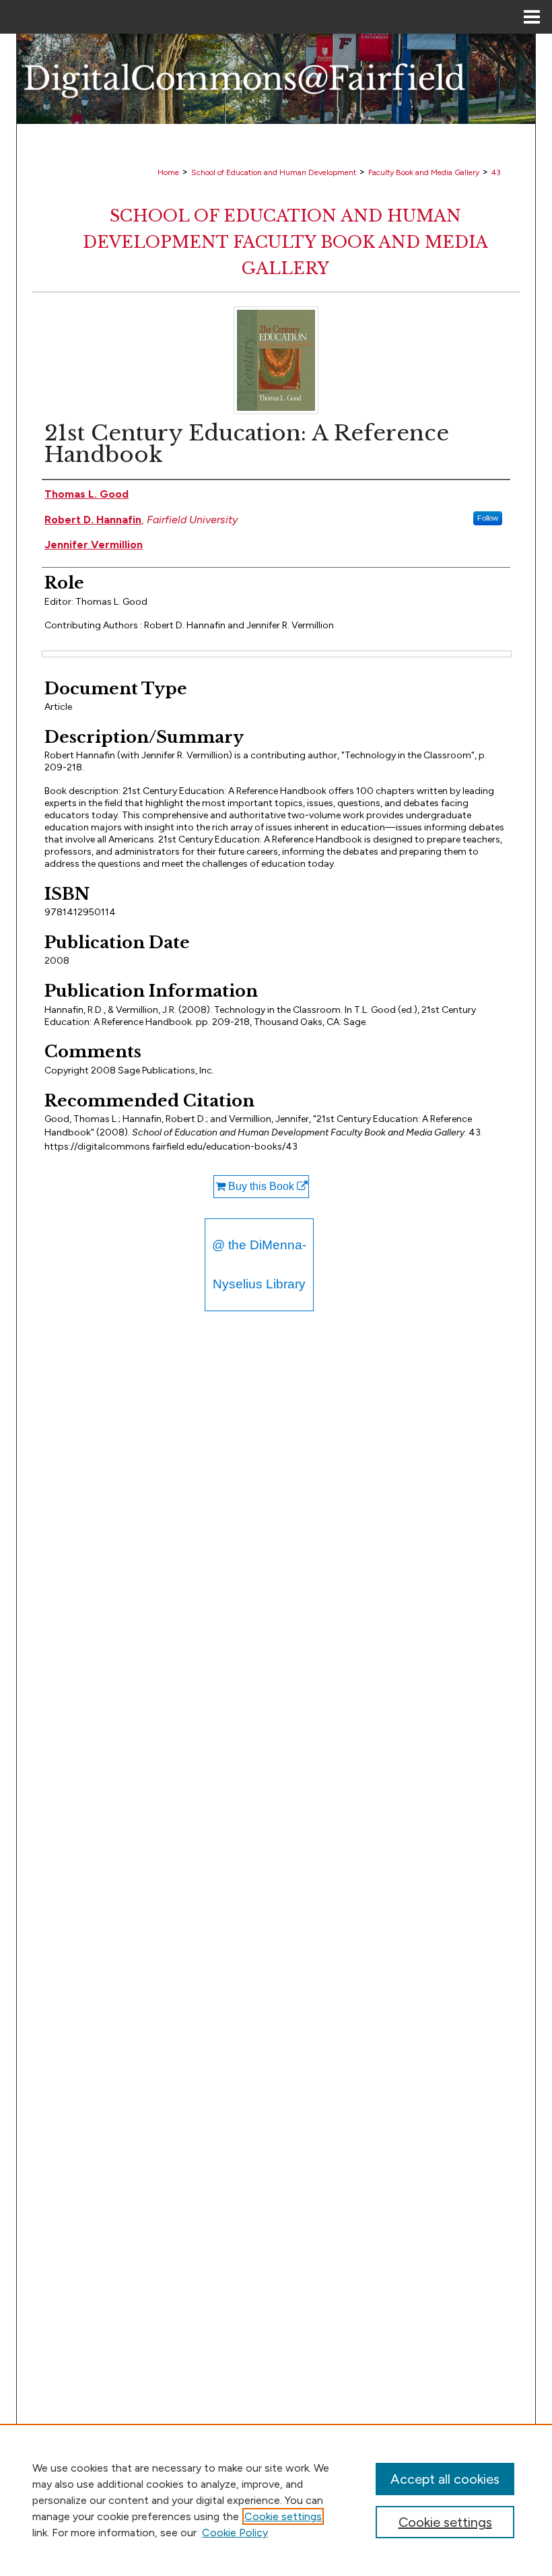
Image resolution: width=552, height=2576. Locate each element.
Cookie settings (283, 2516)
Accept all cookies (445, 2479)
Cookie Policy (235, 2533)
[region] (276, 2500)
